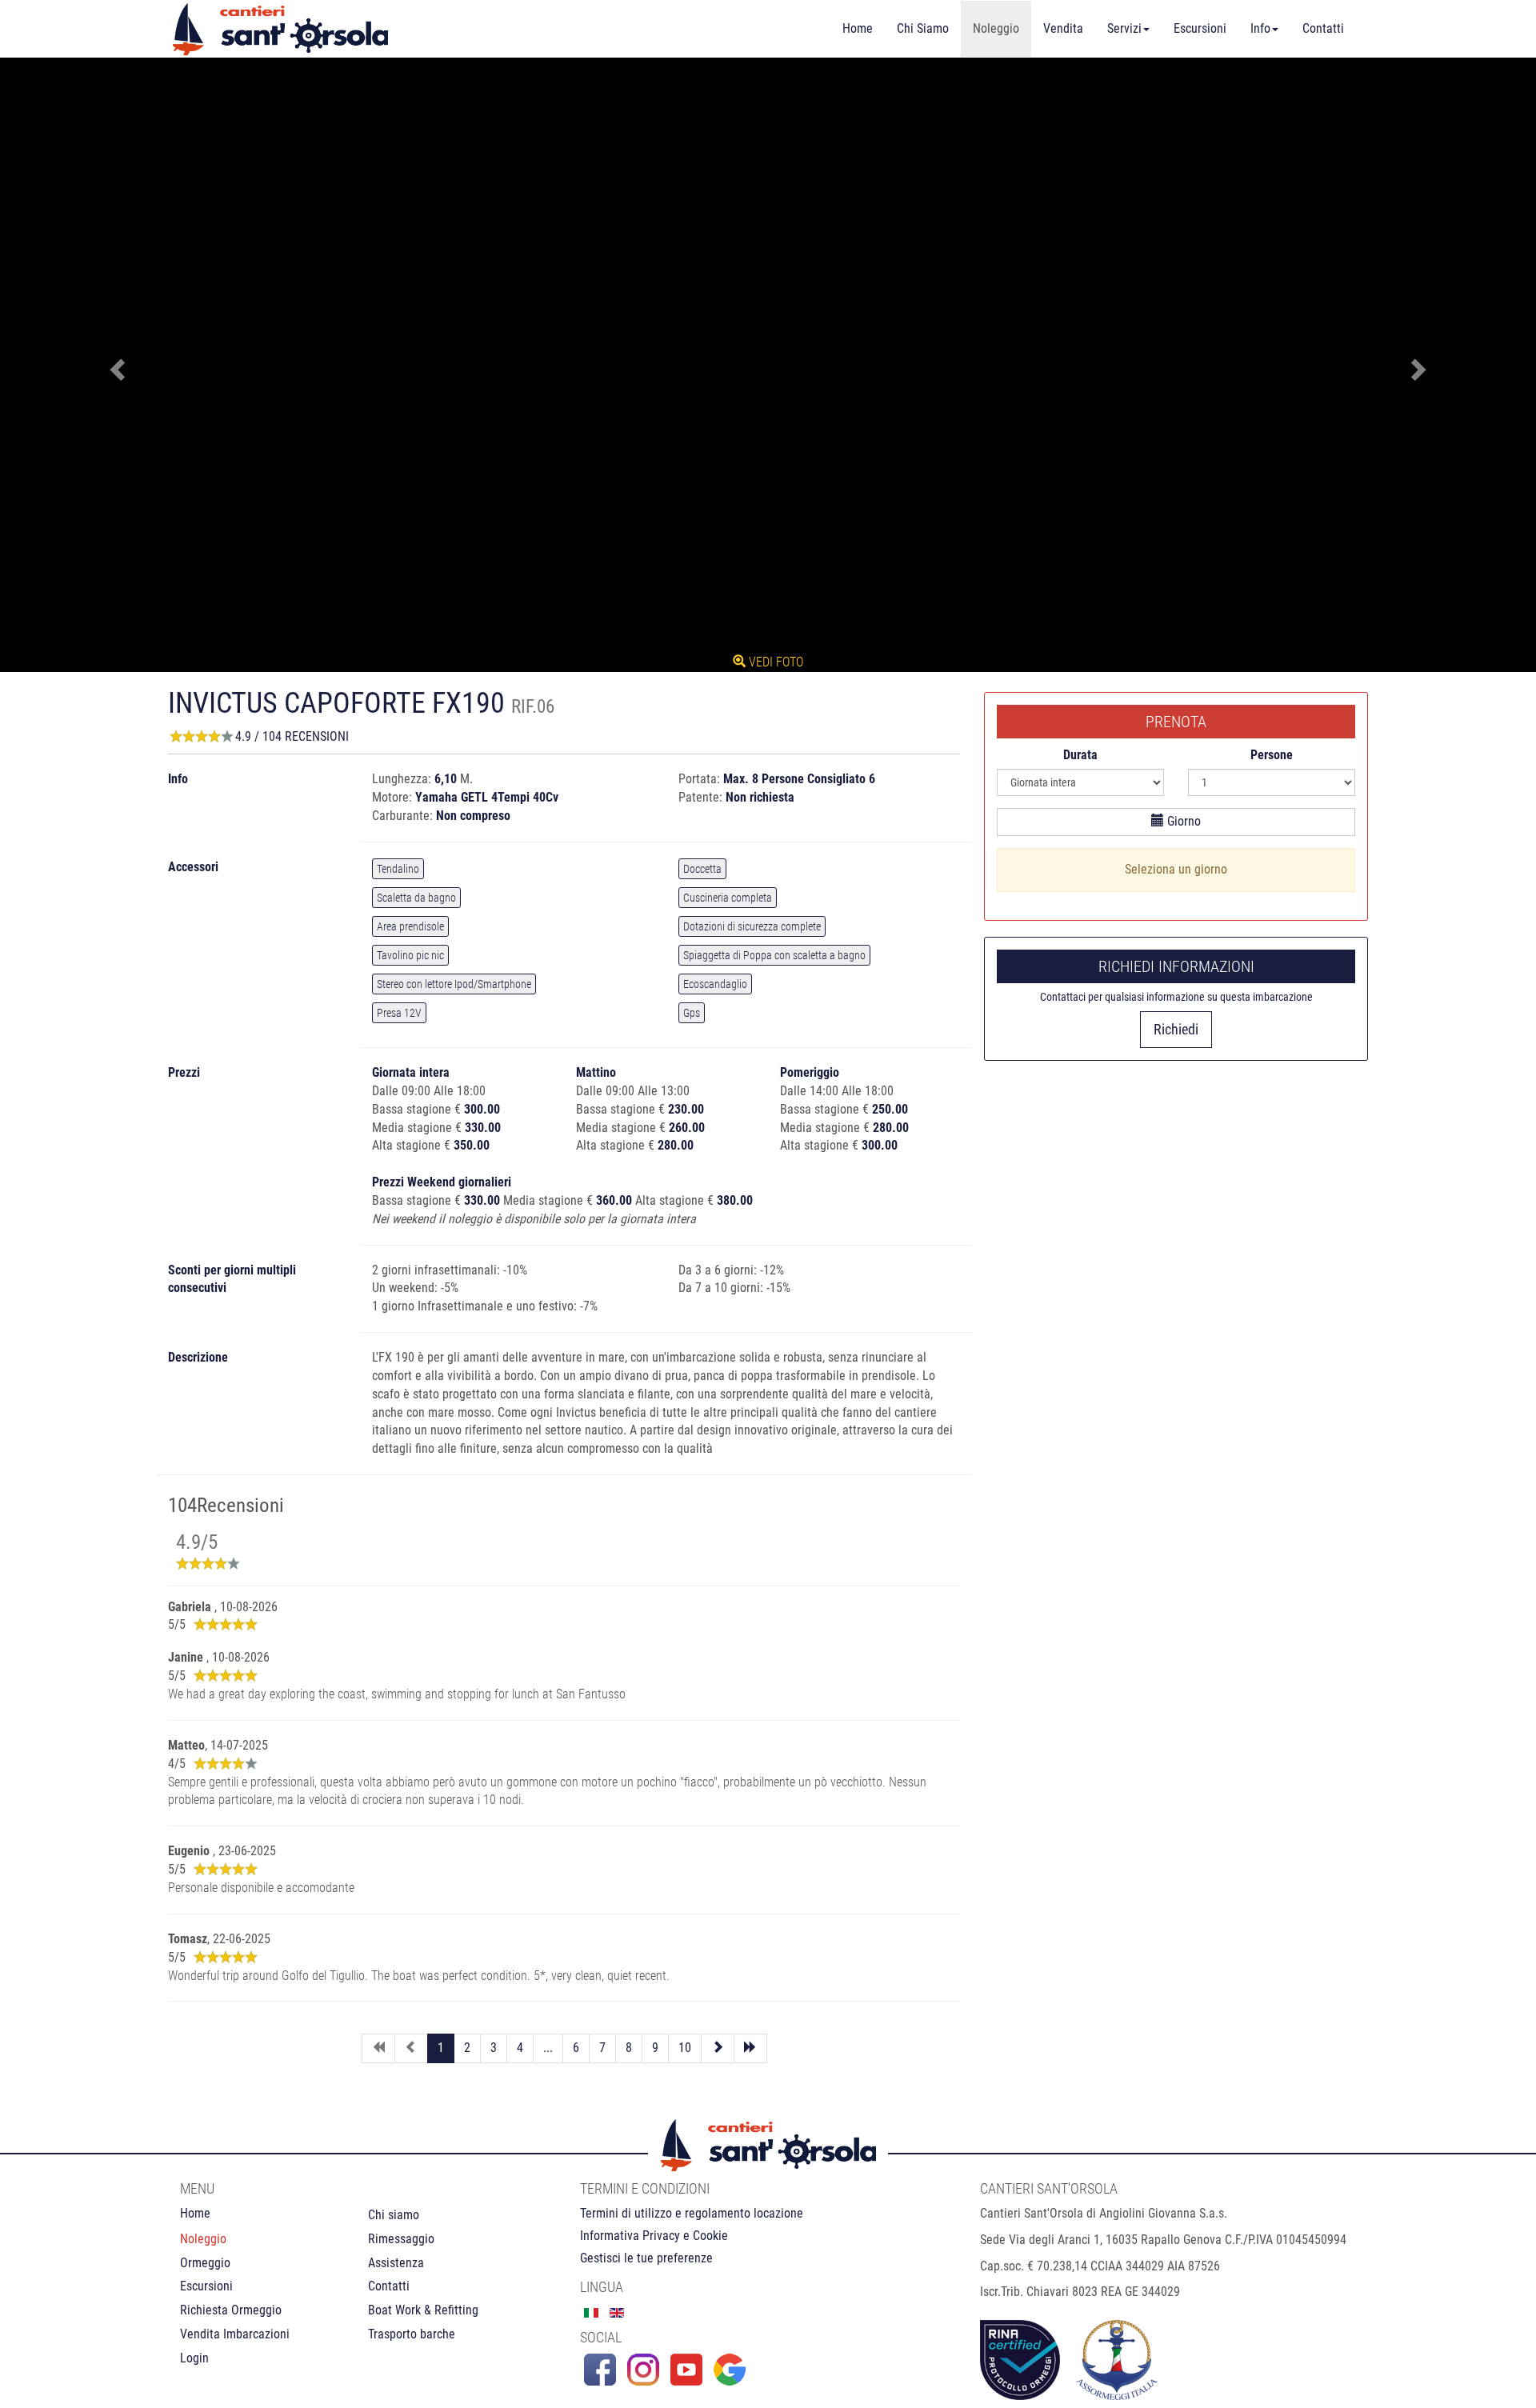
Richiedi (1176, 1029)
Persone (1272, 755)
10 (685, 2048)
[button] (115, 365)
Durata (1080, 755)
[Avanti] (718, 2048)
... (548, 2048)
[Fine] (750, 2048)
